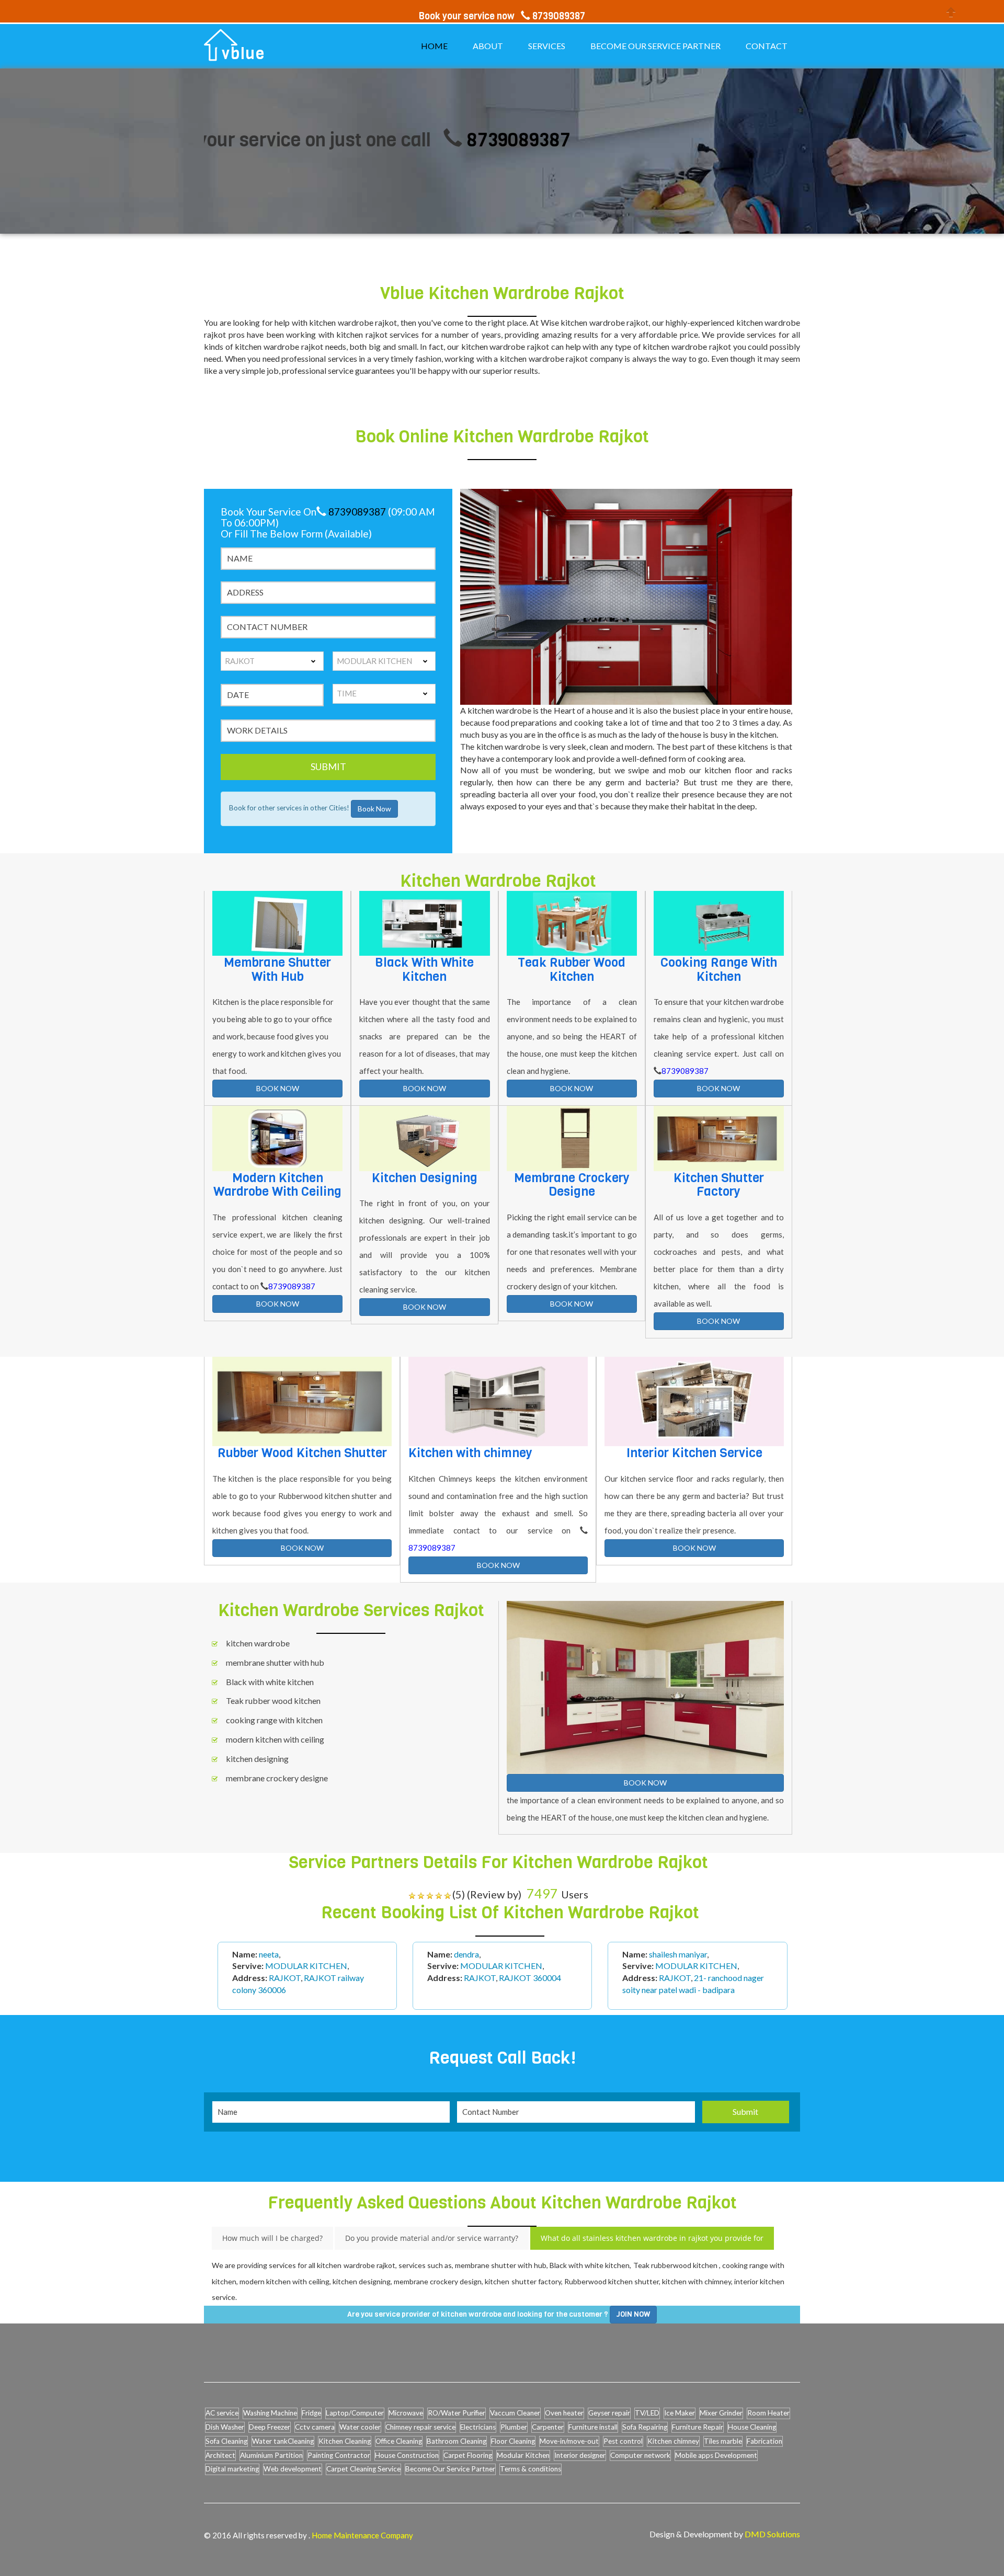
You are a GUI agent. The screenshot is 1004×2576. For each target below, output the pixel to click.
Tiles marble (723, 2441)
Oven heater (564, 2413)
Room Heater (768, 2413)
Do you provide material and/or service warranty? (432, 2238)
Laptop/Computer (355, 2413)
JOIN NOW (633, 2314)
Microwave (406, 2413)
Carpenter (548, 2427)
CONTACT (767, 46)
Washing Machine (270, 2413)
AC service (222, 2413)
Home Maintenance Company (362, 2535)
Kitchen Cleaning (345, 2441)
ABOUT (488, 46)
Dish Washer (225, 2427)
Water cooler (360, 2427)
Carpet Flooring (468, 2455)
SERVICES (547, 46)
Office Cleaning (399, 2441)
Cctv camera (315, 2427)
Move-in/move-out (569, 2441)
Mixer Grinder (721, 2413)
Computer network (640, 2455)
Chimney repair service (420, 2427)
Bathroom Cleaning (457, 2441)
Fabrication (765, 2441)
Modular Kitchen (523, 2455)
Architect (220, 2455)
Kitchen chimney (673, 2441)
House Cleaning (752, 2427)
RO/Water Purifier (457, 2413)
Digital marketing (232, 2469)
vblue (243, 54)
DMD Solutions (772, 2534)
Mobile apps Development (716, 2455)
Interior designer (580, 2455)
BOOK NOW (278, 1088)
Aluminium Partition (271, 2455)
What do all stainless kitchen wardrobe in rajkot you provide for (652, 2238)
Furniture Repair (698, 2427)
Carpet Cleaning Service (363, 2469)
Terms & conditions (530, 2469)
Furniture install (593, 2427)
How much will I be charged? (272, 2238)
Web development (293, 2469)
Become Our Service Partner (450, 2469)
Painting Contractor (339, 2455)
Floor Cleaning (513, 2441)
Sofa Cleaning (226, 2441)
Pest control (623, 2441)
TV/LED (647, 2413)
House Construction (407, 2455)
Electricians (478, 2427)
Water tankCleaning (283, 2441)
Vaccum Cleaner (515, 2413)
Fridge (311, 2413)
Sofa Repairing (645, 2427)
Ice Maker (680, 2413)
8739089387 (426, 140)
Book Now (374, 809)
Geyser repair (609, 2413)
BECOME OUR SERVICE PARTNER (655, 46)
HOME (434, 46)
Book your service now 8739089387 (502, 16)
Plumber (514, 2427)
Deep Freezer (270, 2427)
